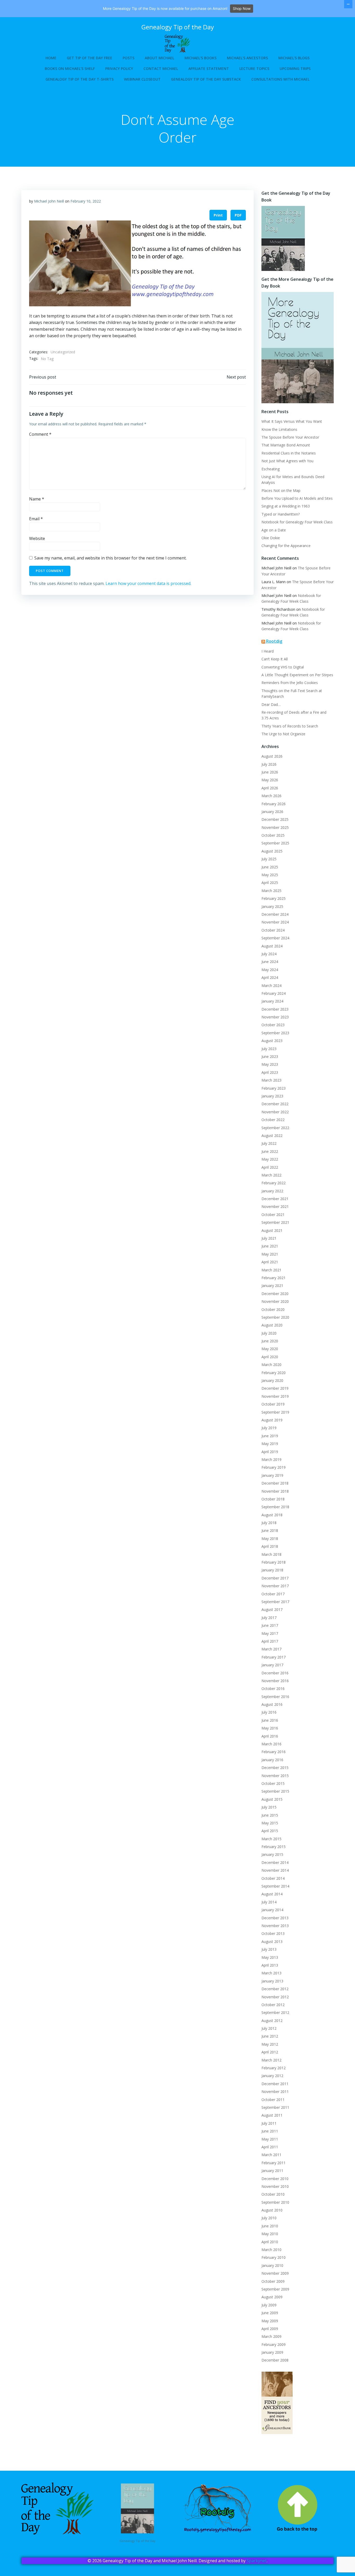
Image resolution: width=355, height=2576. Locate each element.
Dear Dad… (271, 704)
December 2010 (275, 2179)
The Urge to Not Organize (283, 734)
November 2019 (275, 1396)
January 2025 (272, 906)
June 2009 (270, 2313)
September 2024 (275, 938)
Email (36, 519)
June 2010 (270, 2226)
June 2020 (270, 1341)
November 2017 (275, 1586)
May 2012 (270, 2044)
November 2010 (275, 2186)
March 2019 (271, 1459)
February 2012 (274, 2068)
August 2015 (272, 1799)
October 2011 (273, 2100)
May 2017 (270, 1633)
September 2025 (275, 843)
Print (218, 215)
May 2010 (270, 2234)
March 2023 (271, 1080)
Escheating (271, 469)
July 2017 (269, 1618)
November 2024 (275, 922)
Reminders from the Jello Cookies (290, 683)
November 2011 (275, 2092)
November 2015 (275, 1776)
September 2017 (275, 1602)
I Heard (268, 651)
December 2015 (275, 1768)
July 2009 (269, 2305)
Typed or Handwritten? (281, 514)
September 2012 (275, 2012)
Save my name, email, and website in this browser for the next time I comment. (110, 558)
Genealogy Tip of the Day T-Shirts (80, 79)
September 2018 (275, 1507)
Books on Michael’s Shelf (70, 69)
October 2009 (273, 2281)
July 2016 (269, 1712)
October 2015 (273, 1783)
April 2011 (270, 2147)
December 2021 (275, 1199)
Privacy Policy (119, 69)
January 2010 (272, 2265)
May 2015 (270, 1823)
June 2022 (270, 1151)
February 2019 (274, 1467)
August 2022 (272, 1136)
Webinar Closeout (142, 79)
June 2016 (270, 1720)
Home (51, 58)
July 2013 (269, 1949)
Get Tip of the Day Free (90, 58)
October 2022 (273, 1120)
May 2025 (270, 875)
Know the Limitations (279, 429)
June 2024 (270, 962)
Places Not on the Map (281, 490)
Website (37, 538)
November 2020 (275, 1301)
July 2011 (269, 2123)
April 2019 (270, 1452)
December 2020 (275, 1294)
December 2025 (275, 819)
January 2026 (272, 812)
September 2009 (275, 2289)
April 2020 (270, 1357)
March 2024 (271, 985)
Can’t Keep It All (275, 659)
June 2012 (270, 2036)
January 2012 (272, 2076)
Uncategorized (63, 352)
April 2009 (270, 2329)
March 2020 (271, 1365)
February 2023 (274, 1088)
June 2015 (270, 1815)
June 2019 (270, 1436)
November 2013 (275, 1926)
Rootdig (274, 641)
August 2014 (272, 1894)
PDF (238, 215)
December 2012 (275, 1989)
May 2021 (270, 1254)
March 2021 (271, 1270)
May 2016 (270, 1728)
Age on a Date (274, 530)
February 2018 (274, 1562)
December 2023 (275, 1009)
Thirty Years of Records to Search (290, 726)
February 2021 (274, 1278)
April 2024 (270, 977)
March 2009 (271, 2336)
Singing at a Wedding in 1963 (286, 506)
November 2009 (275, 2273)
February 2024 (274, 993)
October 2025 (273, 835)
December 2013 (275, 1918)
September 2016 (275, 1697)
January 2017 (272, 1665)
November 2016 (275, 1681)
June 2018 (270, 1530)
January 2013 (272, 1981)
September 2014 (275, 1886)
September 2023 (275, 1033)
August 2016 (272, 1704)
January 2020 (272, 1380)
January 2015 (272, 1854)
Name (37, 499)
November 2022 (275, 1112)
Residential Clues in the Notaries (289, 453)
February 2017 (274, 1657)
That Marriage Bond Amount (286, 445)
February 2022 (274, 1183)
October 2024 (273, 930)
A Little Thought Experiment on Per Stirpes (297, 675)
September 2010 (275, 2202)
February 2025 (274, 898)
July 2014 (269, 1902)
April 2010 (270, 2242)
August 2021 (272, 1230)
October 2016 (273, 1689)
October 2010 (273, 2194)
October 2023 (273, 1025)
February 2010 (274, 2257)
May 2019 (270, 1444)
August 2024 (272, 946)
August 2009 (272, 2297)
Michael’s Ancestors (247, 58)
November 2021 (275, 1206)
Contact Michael (161, 69)
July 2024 (269, 954)
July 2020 (269, 1333)
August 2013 (272, 1941)
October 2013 (273, 1933)
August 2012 (272, 2021)
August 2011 (272, 2115)
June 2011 (270, 2131)
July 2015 (269, 1807)
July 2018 (269, 1523)
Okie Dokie (271, 538)
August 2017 (272, 1609)
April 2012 (270, 2052)
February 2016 (274, 1752)
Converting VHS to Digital (283, 667)
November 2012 (275, 1997)
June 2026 (270, 772)
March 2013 (271, 1973)
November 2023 (275, 1017)
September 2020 (275, 1317)
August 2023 (272, 1041)
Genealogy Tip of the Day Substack (206, 79)
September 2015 (275, 1791)
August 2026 (272, 756)
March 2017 (271, 1649)
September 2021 (275, 1222)
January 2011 (272, 2171)
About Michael (159, 58)
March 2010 (271, 2250)
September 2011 (275, 2107)
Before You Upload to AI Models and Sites (297, 498)
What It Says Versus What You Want (292, 421)
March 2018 (271, 1554)
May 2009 (270, 2321)
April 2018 (270, 1546)
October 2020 (273, 1309)
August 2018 (272, 1515)
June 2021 (270, 1246)
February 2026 (274, 804)
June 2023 (270, 1056)
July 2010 (269, 2218)
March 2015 (271, 1839)
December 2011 (275, 2084)
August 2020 (272, 1325)
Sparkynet (257, 2561)
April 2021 (270, 1262)
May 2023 (270, 1064)
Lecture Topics (254, 69)
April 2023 (270, 1072)
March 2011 (271, 2155)
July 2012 (269, 2028)
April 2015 (270, 1831)
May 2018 (270, 1539)
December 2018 (275, 1483)
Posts (129, 58)
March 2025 (271, 891)
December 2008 (275, 2360)
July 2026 (269, 764)
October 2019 (273, 1404)
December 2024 (275, 914)
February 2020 (274, 1373)
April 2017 (270, 1641)
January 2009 (272, 2352)
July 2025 (269, 859)
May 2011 (270, 2139)
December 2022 (275, 1104)
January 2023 (272, 1096)
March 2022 (271, 1175)
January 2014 (272, 1910)
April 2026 (270, 788)
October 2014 (273, 1878)
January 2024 (272, 1001)
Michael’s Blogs (294, 58)
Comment (40, 434)
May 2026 (270, 780)
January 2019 (272, 1475)
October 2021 (273, 1215)
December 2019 (275, 1388)
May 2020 (270, 1349)
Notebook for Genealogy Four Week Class (297, 522)
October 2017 (273, 1594)
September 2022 (275, 1128)
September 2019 (275, 1412)
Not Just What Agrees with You (287, 461)
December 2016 (275, 1673)
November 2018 (275, 1491)
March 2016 (271, 1744)
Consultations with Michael (280, 79)
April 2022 (270, 1167)
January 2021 (272, 1286)
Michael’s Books (200, 58)
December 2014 (275, 1862)
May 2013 (270, 1957)
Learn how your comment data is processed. (148, 583)
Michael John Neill (49, 201)
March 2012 (271, 2060)
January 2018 (272, 1570)
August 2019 (272, 1420)
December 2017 (275, 1578)
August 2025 (272, 851)
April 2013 (270, 1965)
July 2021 (269, 1238)
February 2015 (274, 1847)
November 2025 (275, 827)
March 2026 (271, 796)
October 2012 (273, 2005)
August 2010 (272, 2210)
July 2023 (269, 1049)
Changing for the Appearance (286, 546)
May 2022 (270, 1159)
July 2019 (269, 1428)
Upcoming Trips (295, 69)
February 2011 (274, 2163)
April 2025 (270, 883)
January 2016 (272, 1760)
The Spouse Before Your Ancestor (290, 437)
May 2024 (270, 970)
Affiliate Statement (209, 69)
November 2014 (275, 1870)
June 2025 (270, 867)
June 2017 (270, 1625)
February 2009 (274, 2344)
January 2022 (272, 1191)
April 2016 (270, 1736)
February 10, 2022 (86, 201)
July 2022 (269, 1143)
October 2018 (273, 1499)
